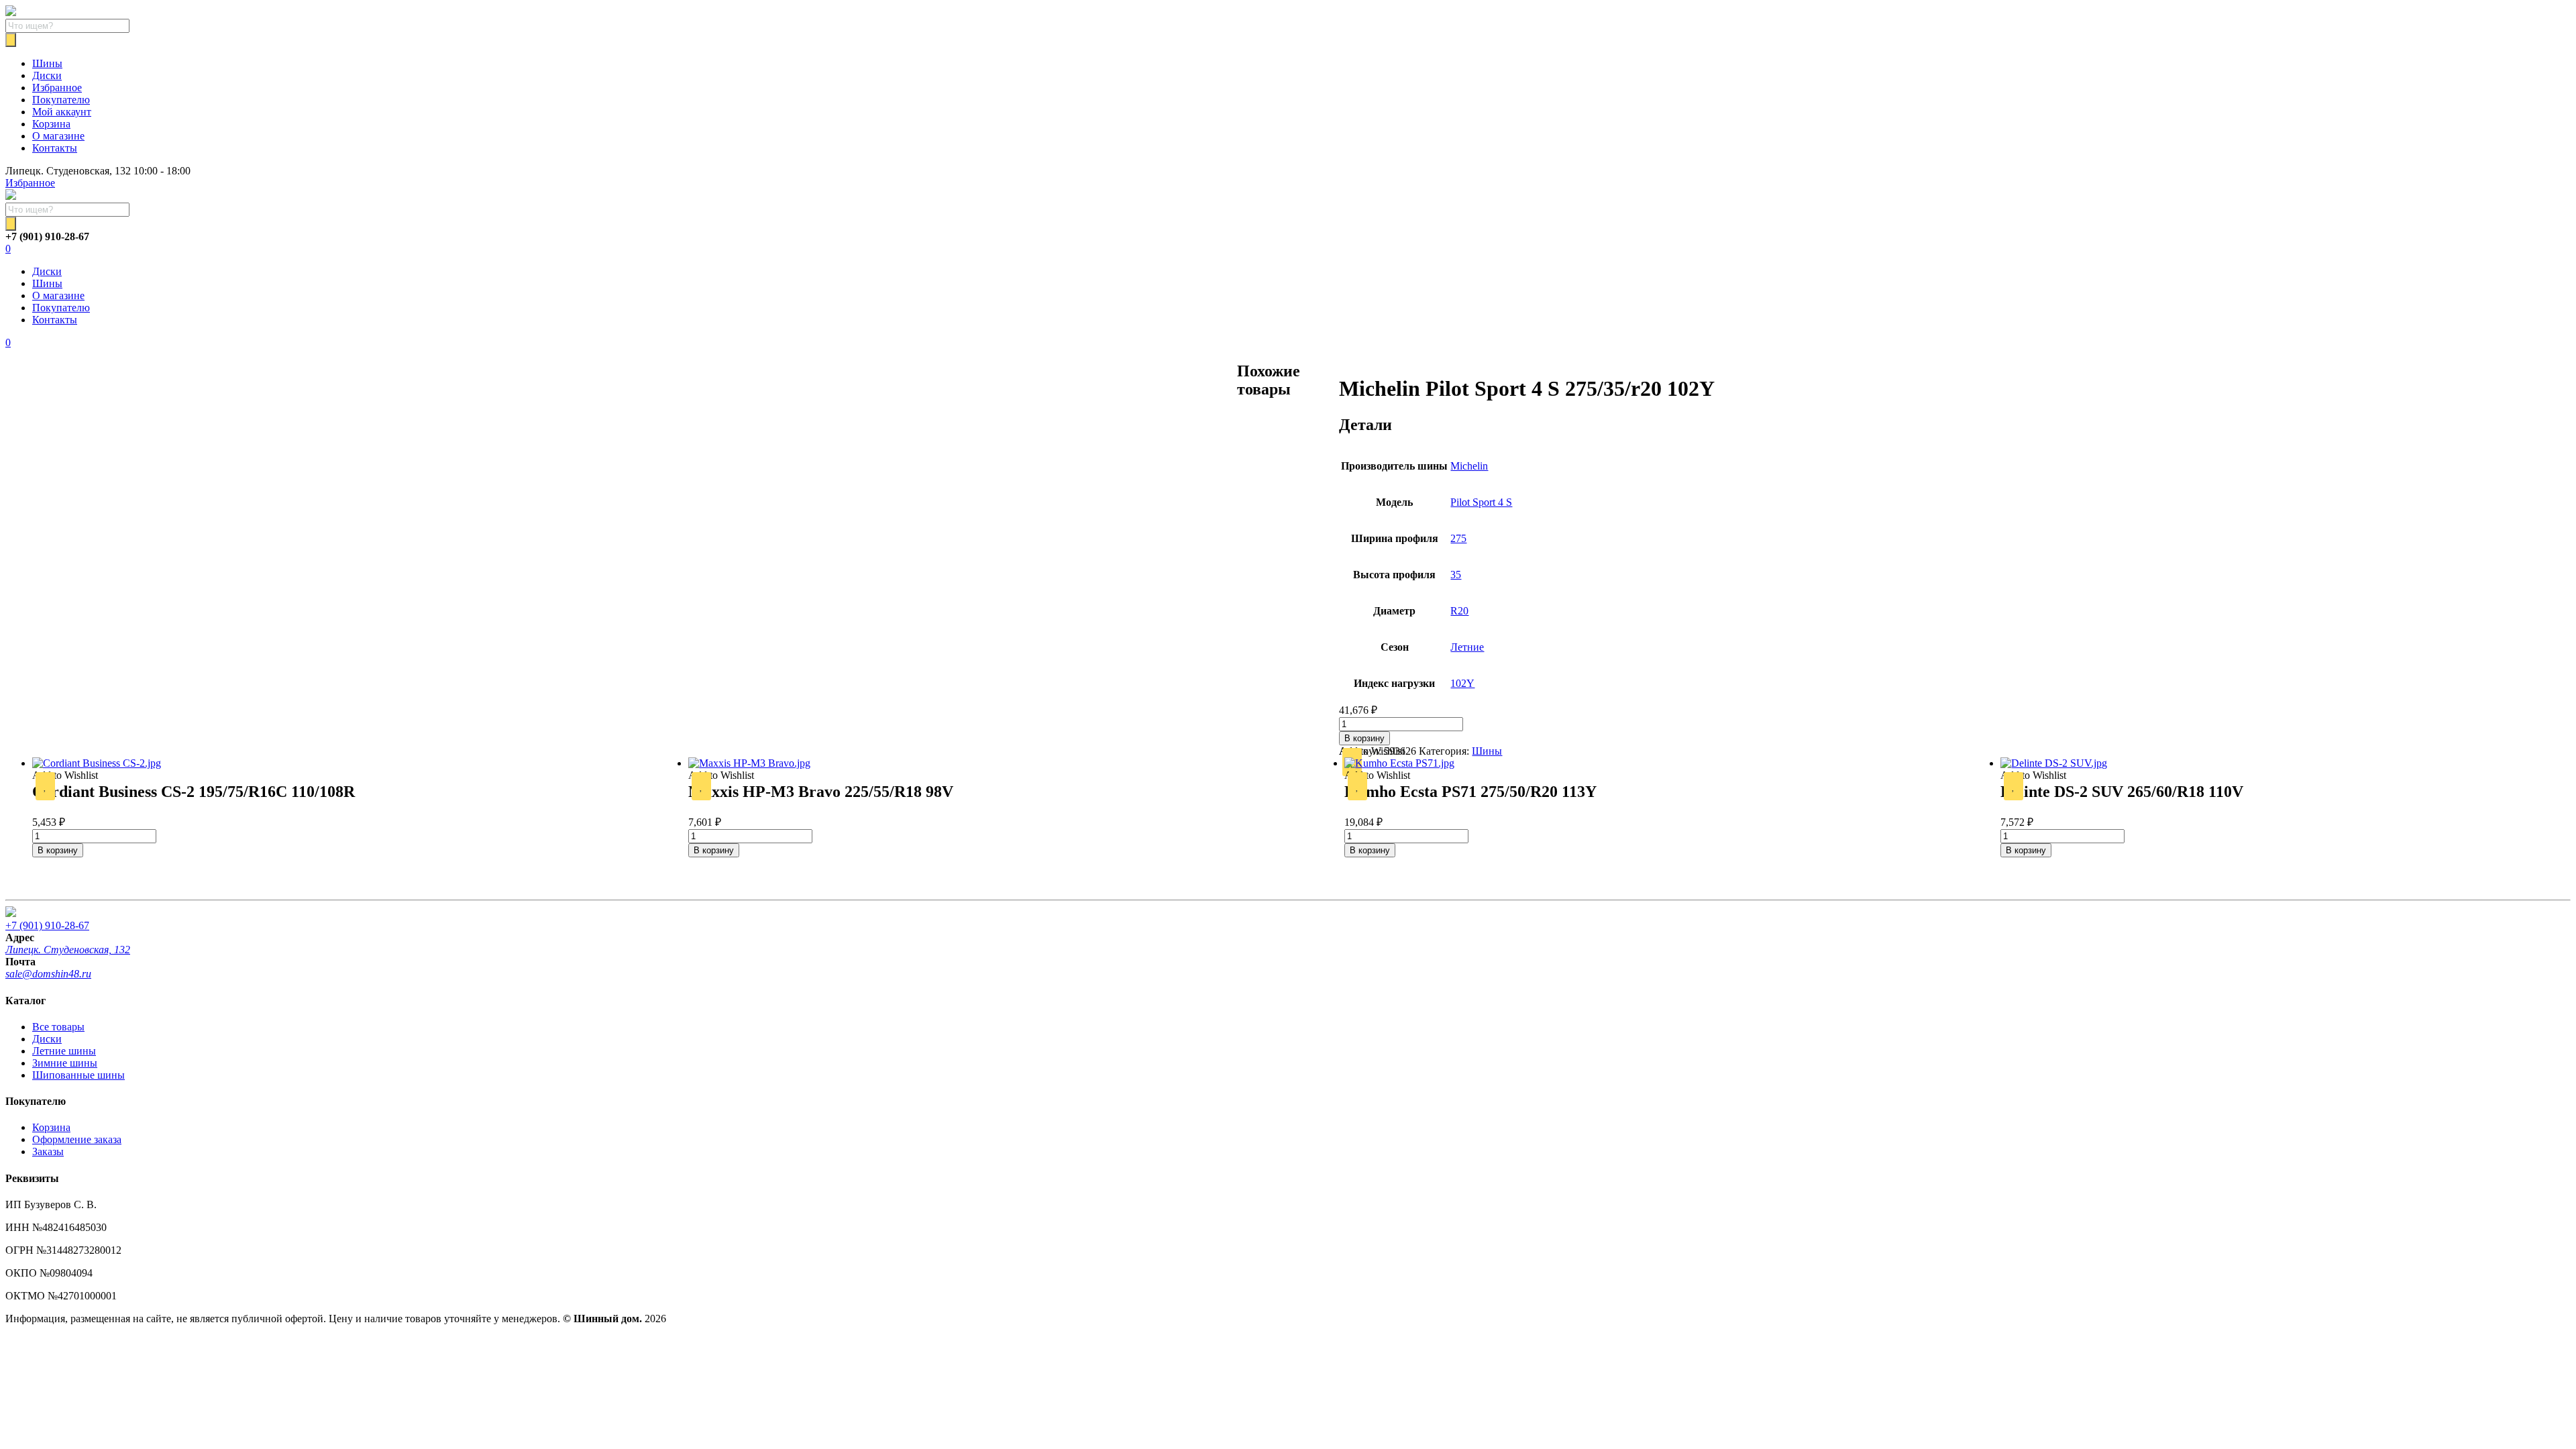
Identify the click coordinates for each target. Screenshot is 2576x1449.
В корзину (1364, 738)
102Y (1462, 683)
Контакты (55, 148)
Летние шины (64, 1051)
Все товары (58, 1027)
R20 (1459, 611)
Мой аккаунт (62, 112)
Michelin (1469, 466)
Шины (47, 63)
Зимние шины (65, 1063)
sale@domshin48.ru (48, 974)
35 (1456, 575)
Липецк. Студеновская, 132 (68, 950)
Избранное (57, 88)
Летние (1467, 647)
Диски (47, 75)
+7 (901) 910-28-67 (47, 925)
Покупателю (61, 100)
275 (1458, 538)
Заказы (48, 1151)
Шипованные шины (78, 1075)
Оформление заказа (77, 1139)
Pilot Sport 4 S (1481, 502)
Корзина (51, 124)
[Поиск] (11, 40)
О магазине (58, 136)
